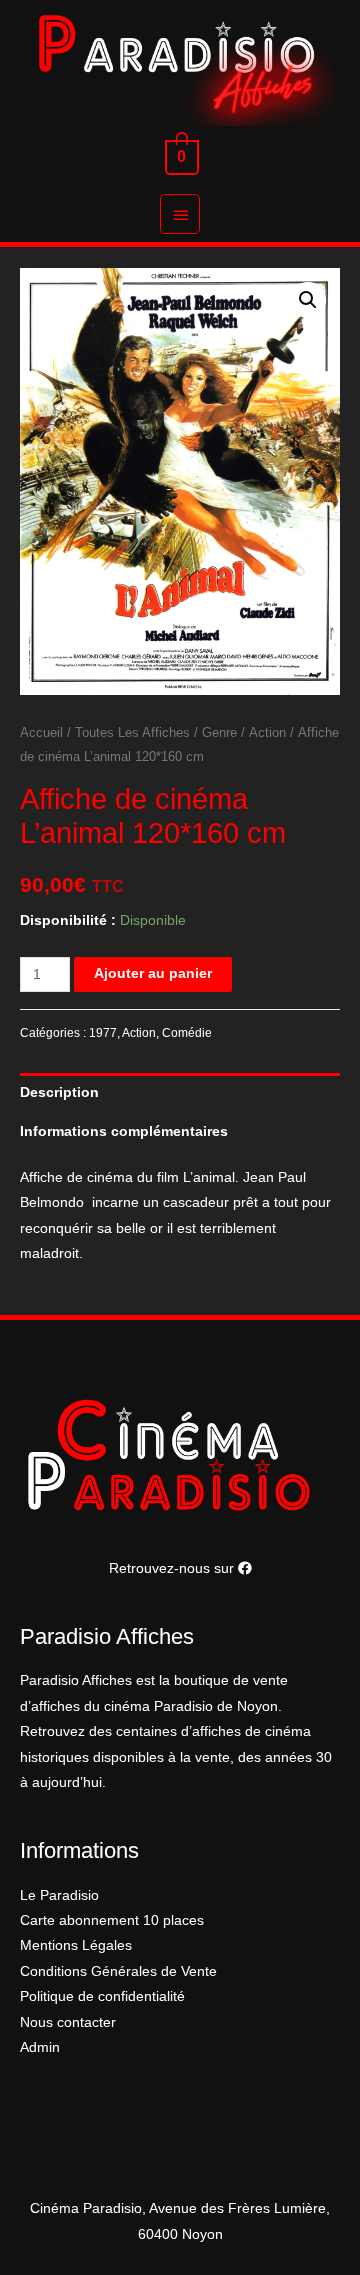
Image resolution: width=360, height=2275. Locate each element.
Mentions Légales (76, 1945)
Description (59, 1092)
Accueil (41, 733)
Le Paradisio (59, 1895)
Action (267, 733)
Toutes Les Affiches (132, 733)
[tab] (180, 1092)
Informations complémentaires (124, 1131)
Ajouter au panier (153, 973)
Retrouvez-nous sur (173, 1568)
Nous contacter (68, 2022)
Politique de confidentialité (102, 1996)
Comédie (187, 1033)
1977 (103, 1033)
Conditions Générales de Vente (118, 1971)
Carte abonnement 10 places (112, 1920)
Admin (40, 2047)
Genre (219, 733)
